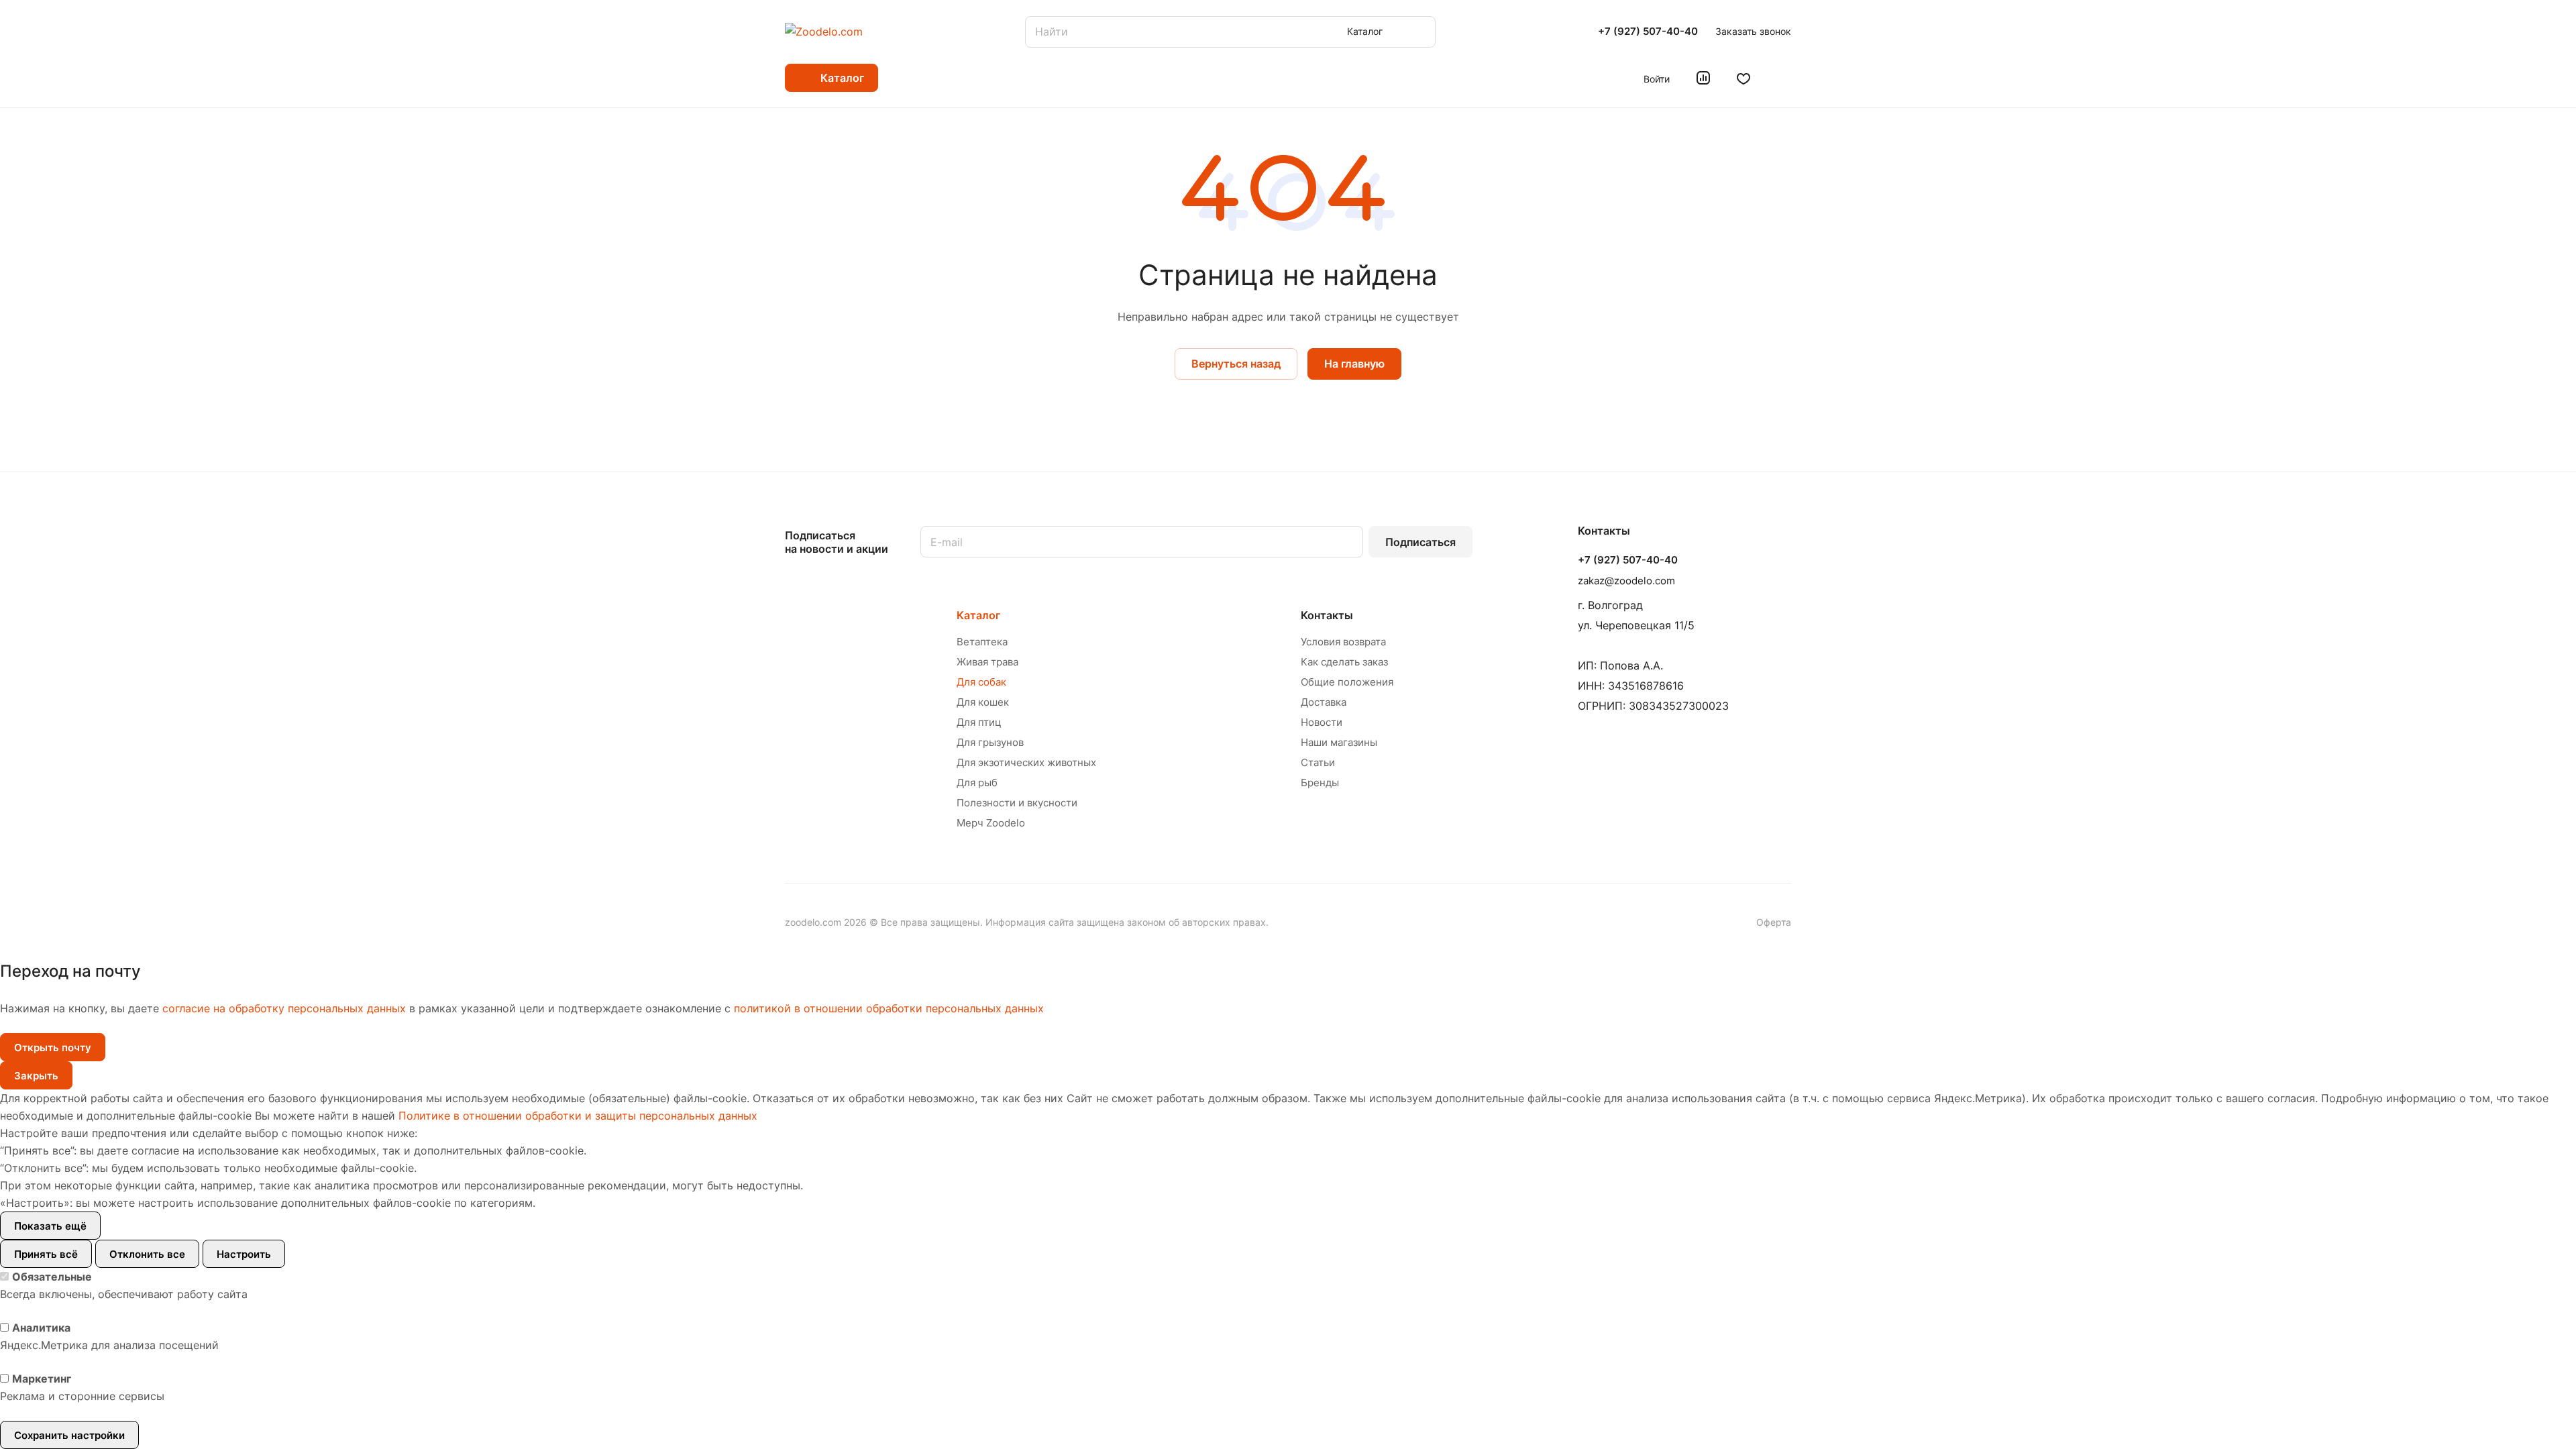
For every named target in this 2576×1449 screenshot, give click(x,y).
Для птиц (979, 722)
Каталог (978, 615)
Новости (1322, 722)
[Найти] (1419, 32)
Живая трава (987, 662)
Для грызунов (990, 742)
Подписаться (1420, 542)
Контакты (1327, 615)
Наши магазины (1339, 742)
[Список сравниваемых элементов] (1703, 78)
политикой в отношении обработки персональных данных (889, 1008)
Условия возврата (1343, 642)
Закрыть (36, 1076)
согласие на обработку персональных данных (284, 1008)
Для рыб (977, 783)
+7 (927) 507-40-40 (1648, 32)
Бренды (1320, 783)
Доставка (1324, 702)
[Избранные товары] (1743, 78)
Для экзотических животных (1026, 762)
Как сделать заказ (1344, 662)
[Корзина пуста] (1784, 78)
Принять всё (46, 1254)
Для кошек (983, 702)
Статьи (1318, 762)
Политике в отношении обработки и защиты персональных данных (578, 1116)
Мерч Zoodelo (991, 823)
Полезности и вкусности (1017, 803)
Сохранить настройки (69, 1435)
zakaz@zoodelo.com (1626, 581)
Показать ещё (50, 1226)
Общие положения (1347, 682)
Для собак (981, 682)
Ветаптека (982, 642)
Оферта (1774, 922)
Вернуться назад (1236, 364)
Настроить (244, 1254)
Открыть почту (53, 1048)
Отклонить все (147, 1254)
